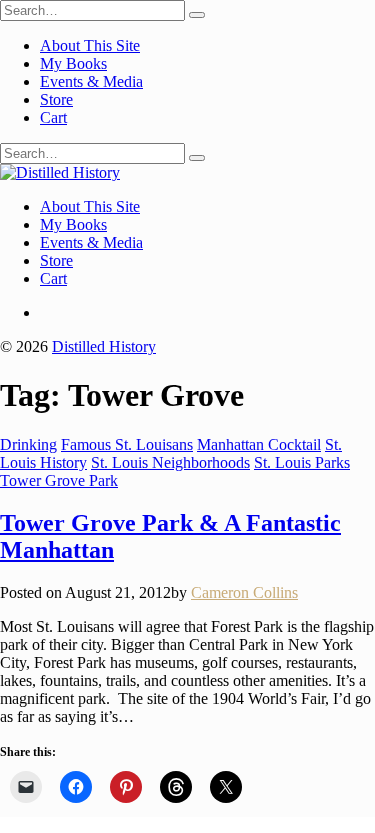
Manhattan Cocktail (259, 444)
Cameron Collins (244, 592)
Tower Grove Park (59, 480)
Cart (53, 117)
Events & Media (91, 81)
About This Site (90, 45)
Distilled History (104, 346)
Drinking (28, 444)
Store (56, 99)
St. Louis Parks (302, 462)
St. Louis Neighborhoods (170, 462)
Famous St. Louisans (127, 444)
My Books (73, 63)
